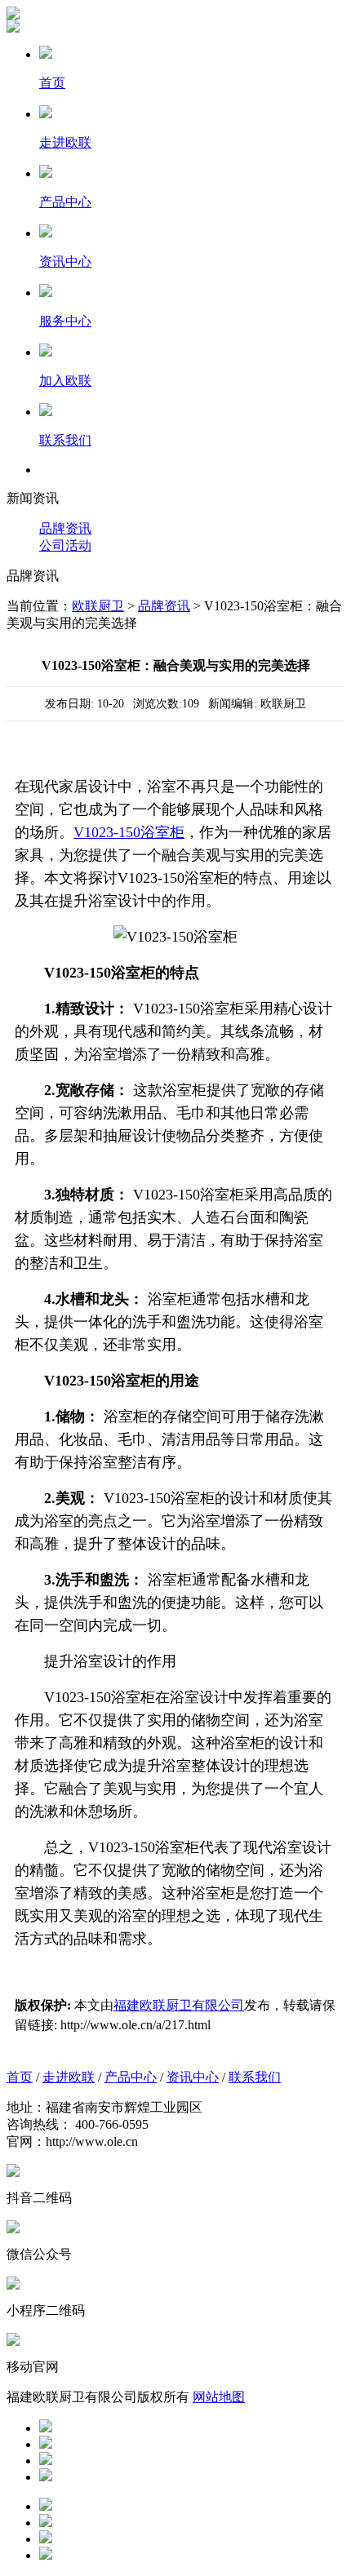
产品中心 (131, 2077)
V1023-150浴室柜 (129, 832)
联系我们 (255, 2077)
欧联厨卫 (98, 606)
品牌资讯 (65, 528)
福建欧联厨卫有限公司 (179, 2005)
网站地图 (219, 2397)
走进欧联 (69, 2077)
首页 (20, 2077)
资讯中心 (193, 2077)
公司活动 (65, 545)
